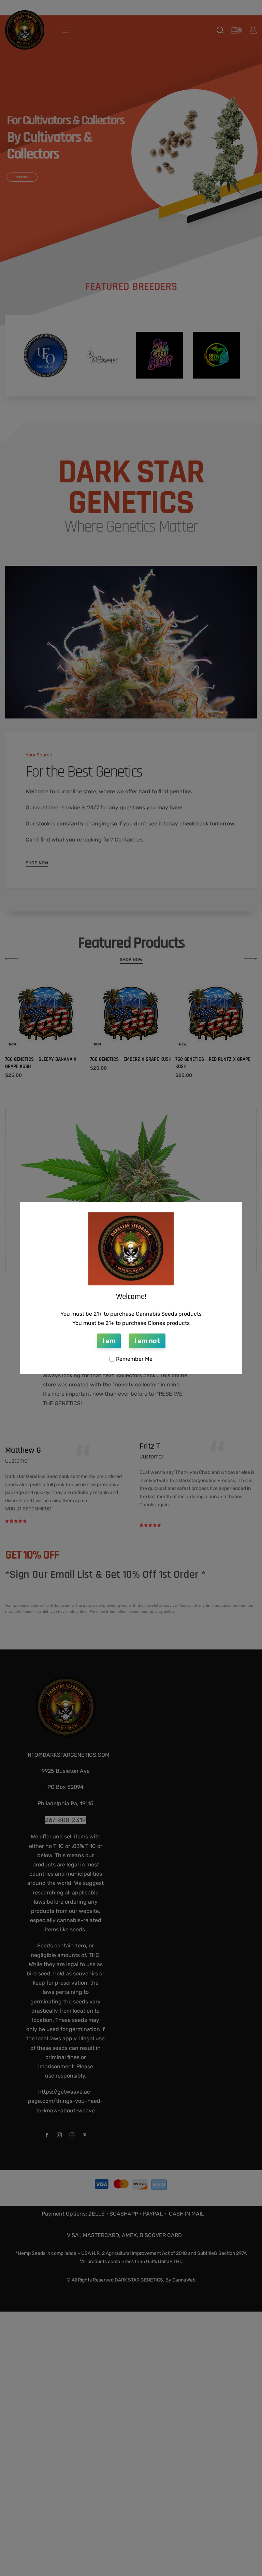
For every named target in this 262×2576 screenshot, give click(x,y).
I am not (147, 1341)
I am (109, 1341)
